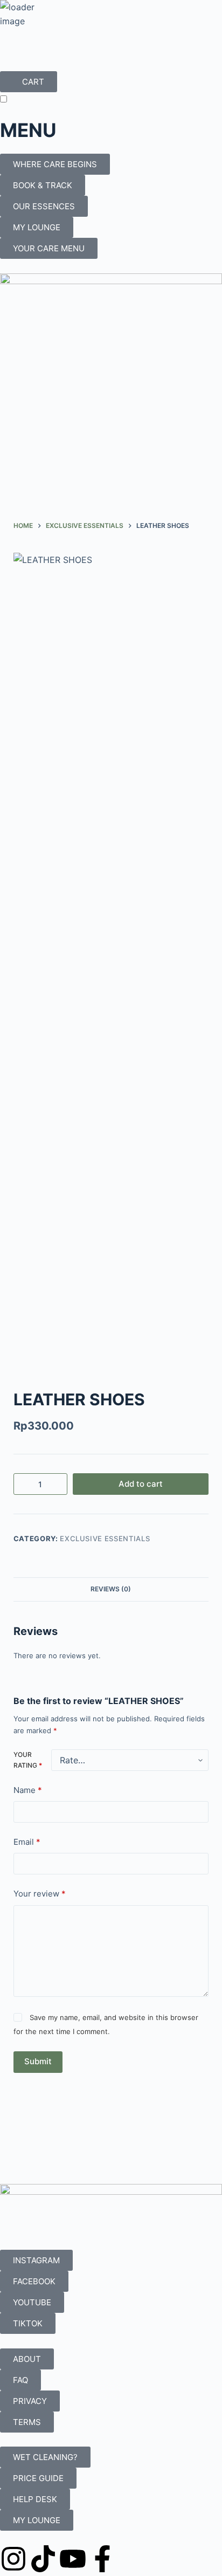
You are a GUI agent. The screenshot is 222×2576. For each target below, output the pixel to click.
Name (28, 1790)
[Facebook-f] (102, 2559)
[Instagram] (13, 2559)
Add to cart (141, 1484)
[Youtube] (73, 2559)
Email (27, 1842)
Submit (38, 2061)
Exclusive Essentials (105, 1538)
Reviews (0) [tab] (111, 1589)
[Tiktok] (43, 2559)
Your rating (28, 1760)
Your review (40, 1894)
